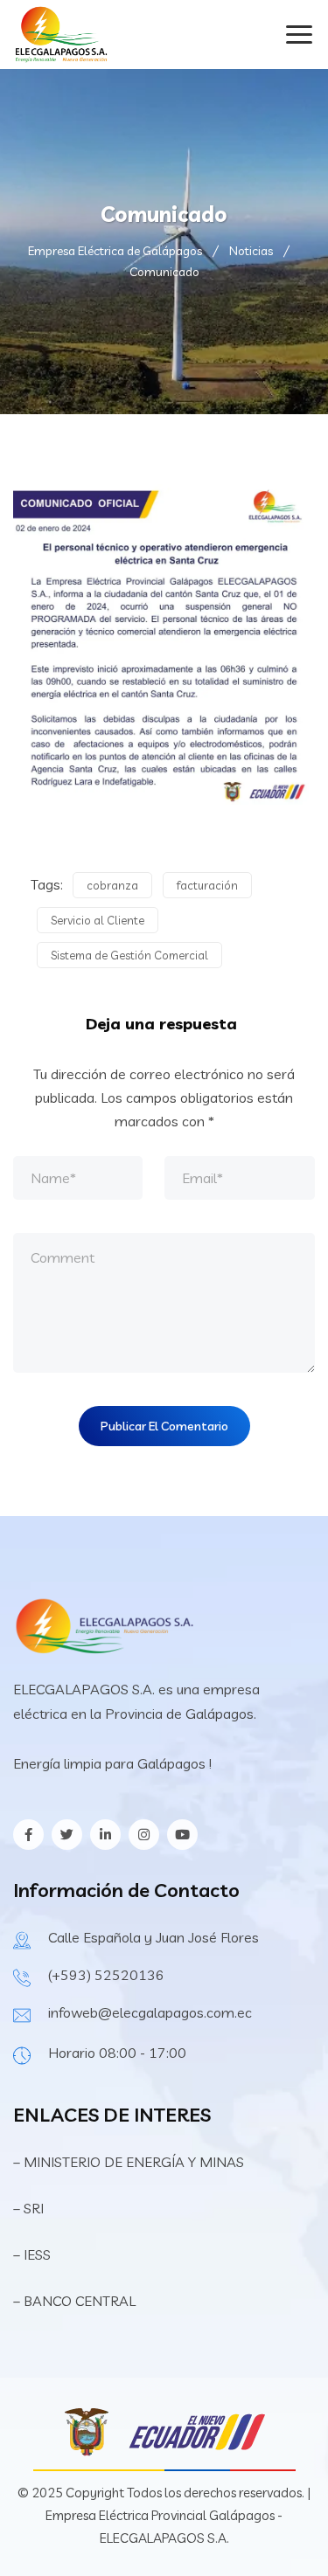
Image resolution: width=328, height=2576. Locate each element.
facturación (207, 885)
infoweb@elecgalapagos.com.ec (150, 2012)
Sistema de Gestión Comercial (129, 955)
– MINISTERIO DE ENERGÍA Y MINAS (130, 2162)
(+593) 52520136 (106, 1975)
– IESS (32, 2254)
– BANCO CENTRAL (74, 2301)
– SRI (28, 2208)
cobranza (112, 885)
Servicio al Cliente (98, 920)
